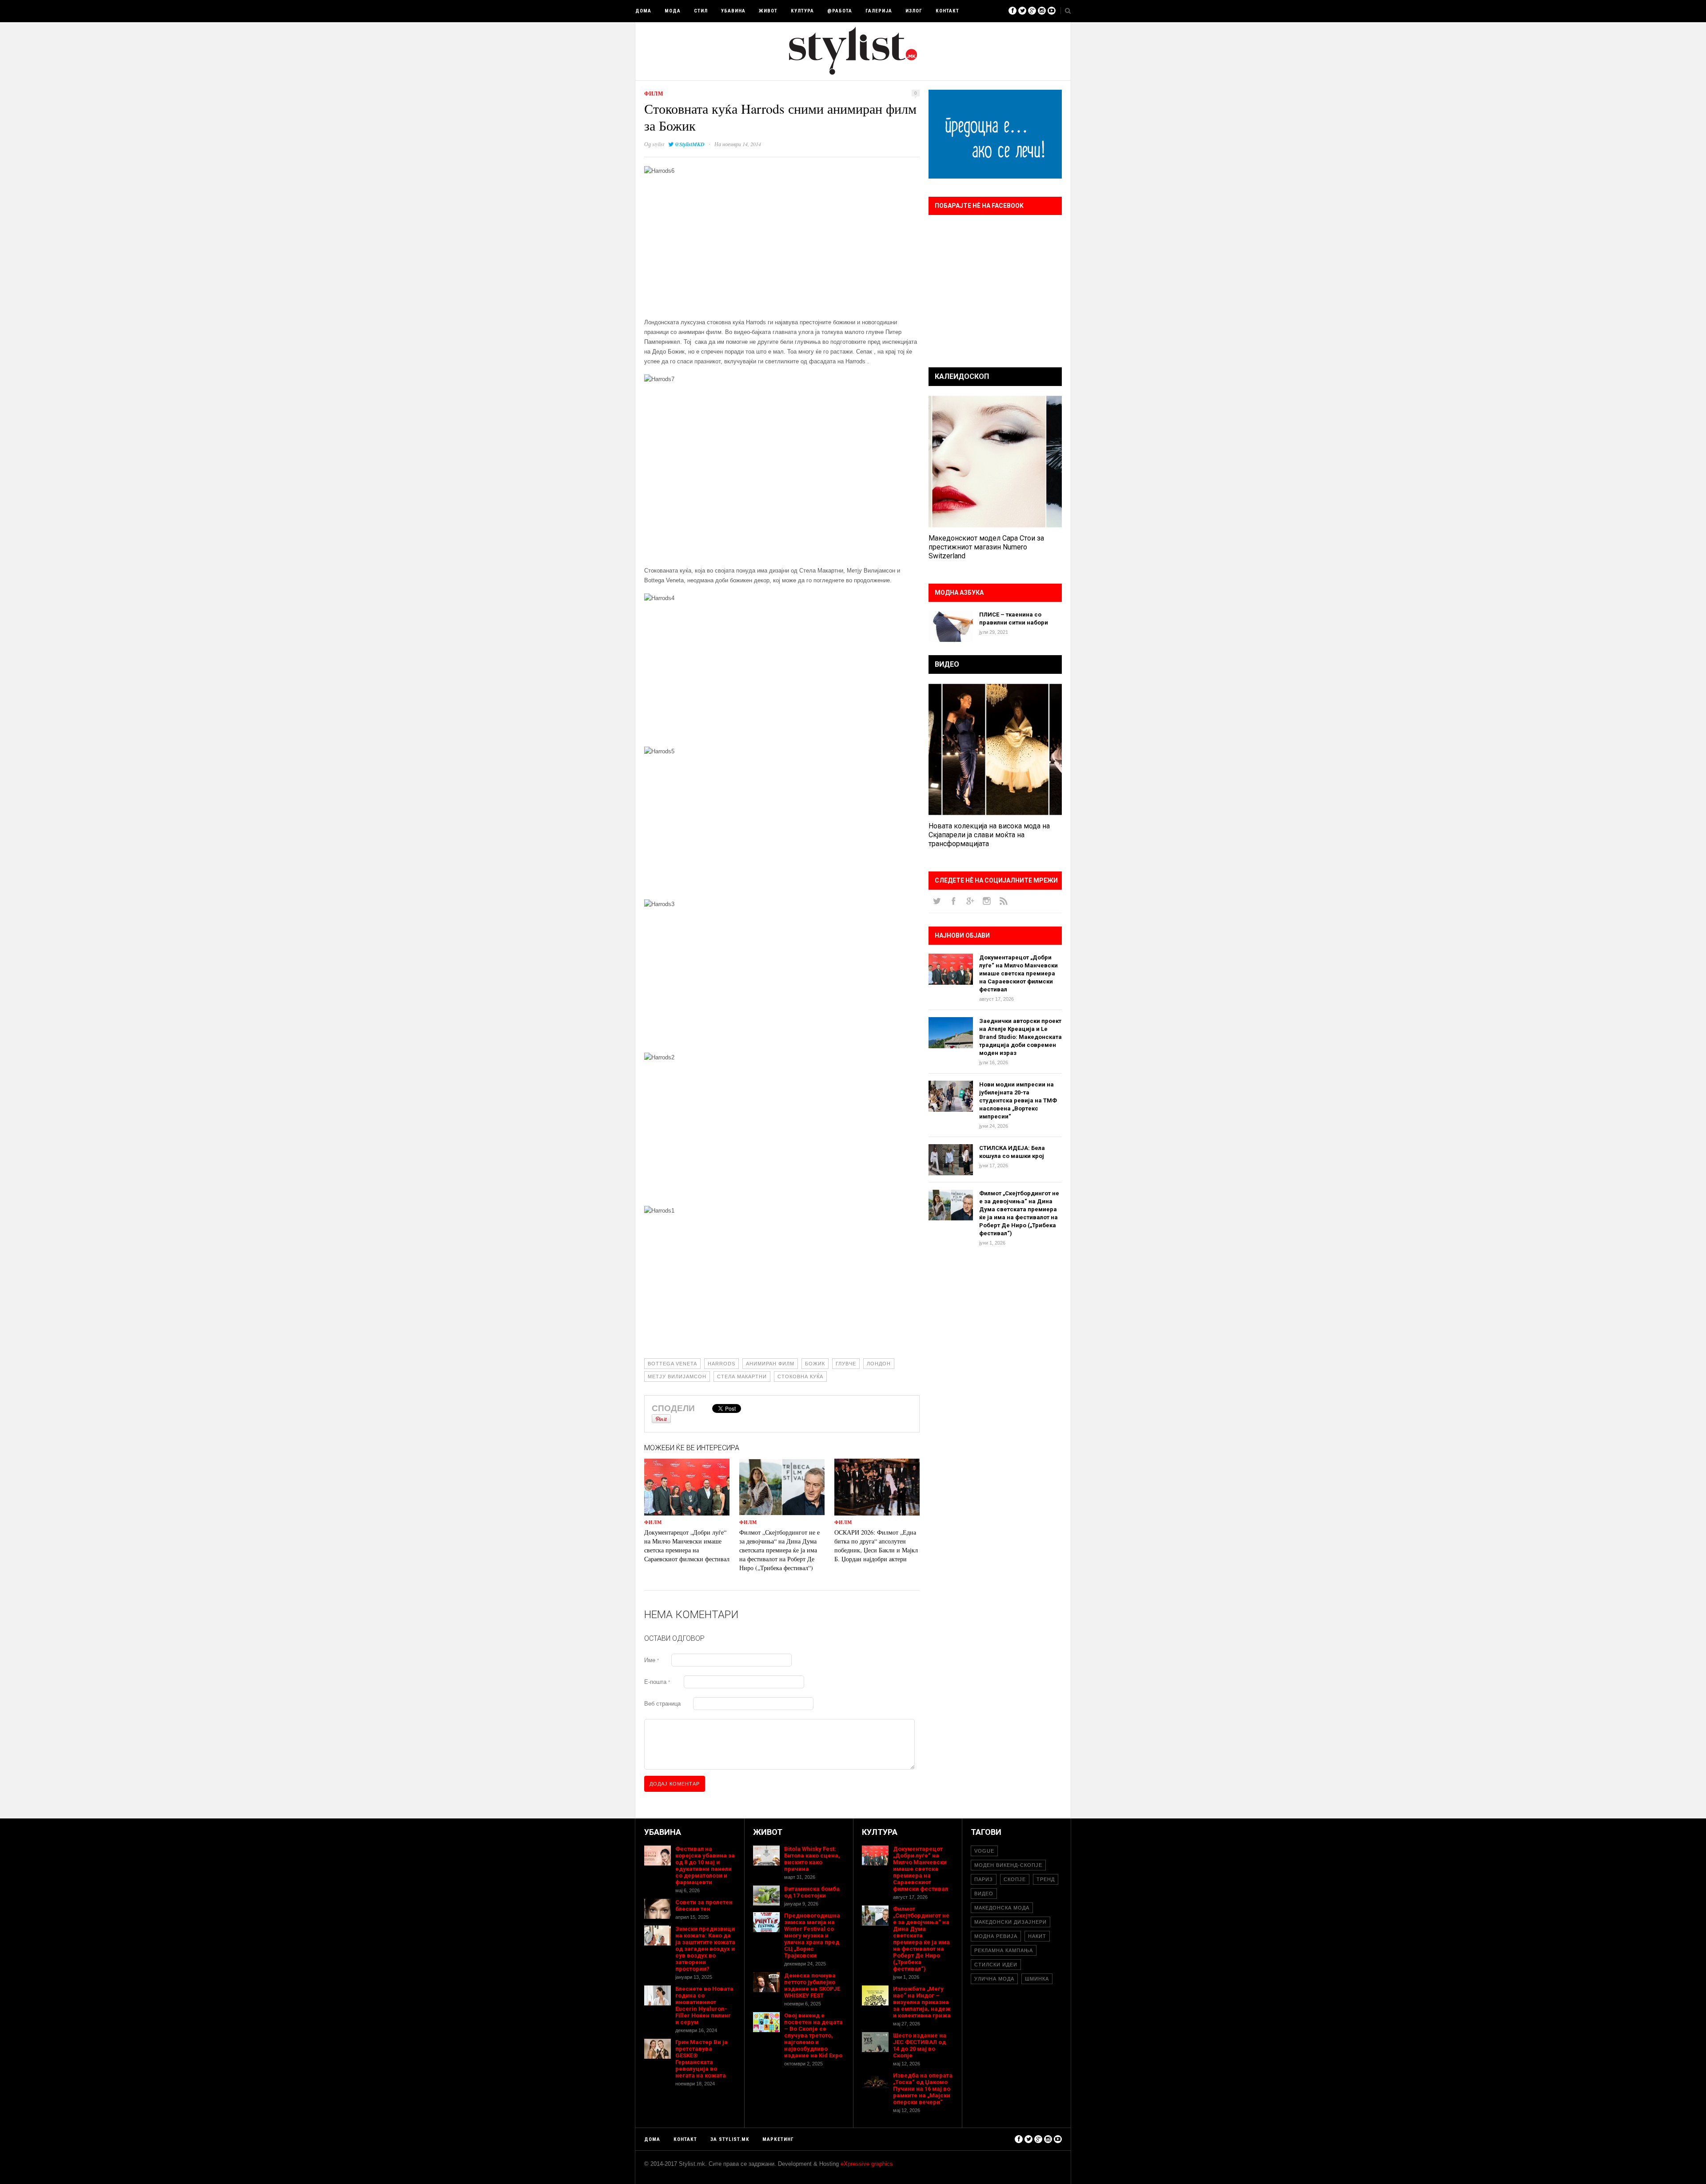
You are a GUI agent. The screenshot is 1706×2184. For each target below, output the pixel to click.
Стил (701, 11)
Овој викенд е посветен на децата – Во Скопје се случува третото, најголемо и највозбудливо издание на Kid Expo (813, 2035)
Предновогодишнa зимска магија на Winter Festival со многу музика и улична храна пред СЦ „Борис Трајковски (812, 1935)
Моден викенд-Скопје (1008, 1865)
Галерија (879, 11)
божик (815, 1364)
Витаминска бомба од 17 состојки (812, 1892)
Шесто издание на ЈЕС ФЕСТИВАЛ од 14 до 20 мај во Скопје (920, 2045)
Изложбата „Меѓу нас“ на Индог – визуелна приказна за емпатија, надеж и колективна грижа (922, 2002)
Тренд (1046, 1879)
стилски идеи (996, 1965)
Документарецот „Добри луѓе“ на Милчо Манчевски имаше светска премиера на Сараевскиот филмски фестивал (687, 1546)
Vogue (984, 1851)
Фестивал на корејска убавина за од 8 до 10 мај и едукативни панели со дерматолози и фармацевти (705, 1866)
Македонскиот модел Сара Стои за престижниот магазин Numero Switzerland (986, 547)
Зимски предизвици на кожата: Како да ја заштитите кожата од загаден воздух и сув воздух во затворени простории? (705, 1949)
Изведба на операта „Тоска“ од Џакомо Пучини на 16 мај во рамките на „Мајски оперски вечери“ (923, 2089)
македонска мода (1002, 1908)
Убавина (733, 11)
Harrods (721, 1364)
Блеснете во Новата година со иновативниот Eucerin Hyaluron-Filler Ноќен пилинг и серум (704, 2005)
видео (984, 1894)
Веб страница (662, 1704)
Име (652, 1660)
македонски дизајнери (1010, 1922)
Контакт (947, 11)
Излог (914, 11)
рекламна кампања (1004, 1950)
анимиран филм (770, 1364)
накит (1037, 1936)
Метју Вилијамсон (677, 1376)
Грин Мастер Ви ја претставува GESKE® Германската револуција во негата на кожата (702, 2059)
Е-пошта (657, 1682)
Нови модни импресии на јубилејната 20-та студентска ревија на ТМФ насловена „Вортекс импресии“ (1018, 1100)
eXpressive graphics (867, 2164)
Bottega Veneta (672, 1364)
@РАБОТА (840, 11)
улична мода (994, 1979)
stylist (658, 144)
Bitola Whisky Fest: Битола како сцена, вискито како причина (812, 1859)
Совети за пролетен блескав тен (704, 1906)
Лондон (879, 1364)
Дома (643, 11)
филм (654, 93)
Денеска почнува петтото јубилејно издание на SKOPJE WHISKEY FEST (812, 1985)
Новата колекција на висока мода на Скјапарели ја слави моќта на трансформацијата (989, 835)
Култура (802, 11)
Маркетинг (778, 2139)
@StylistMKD (690, 144)
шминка (1037, 1979)
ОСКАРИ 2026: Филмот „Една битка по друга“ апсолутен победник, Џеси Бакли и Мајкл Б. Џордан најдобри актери (876, 1546)
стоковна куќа (800, 1376)
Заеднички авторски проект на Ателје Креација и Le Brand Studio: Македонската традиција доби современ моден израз (1020, 1037)
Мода (673, 11)
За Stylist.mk (730, 2139)
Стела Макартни (742, 1376)
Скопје (1015, 1879)
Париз (984, 1879)
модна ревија (996, 1936)
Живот (768, 11)
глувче (846, 1364)
